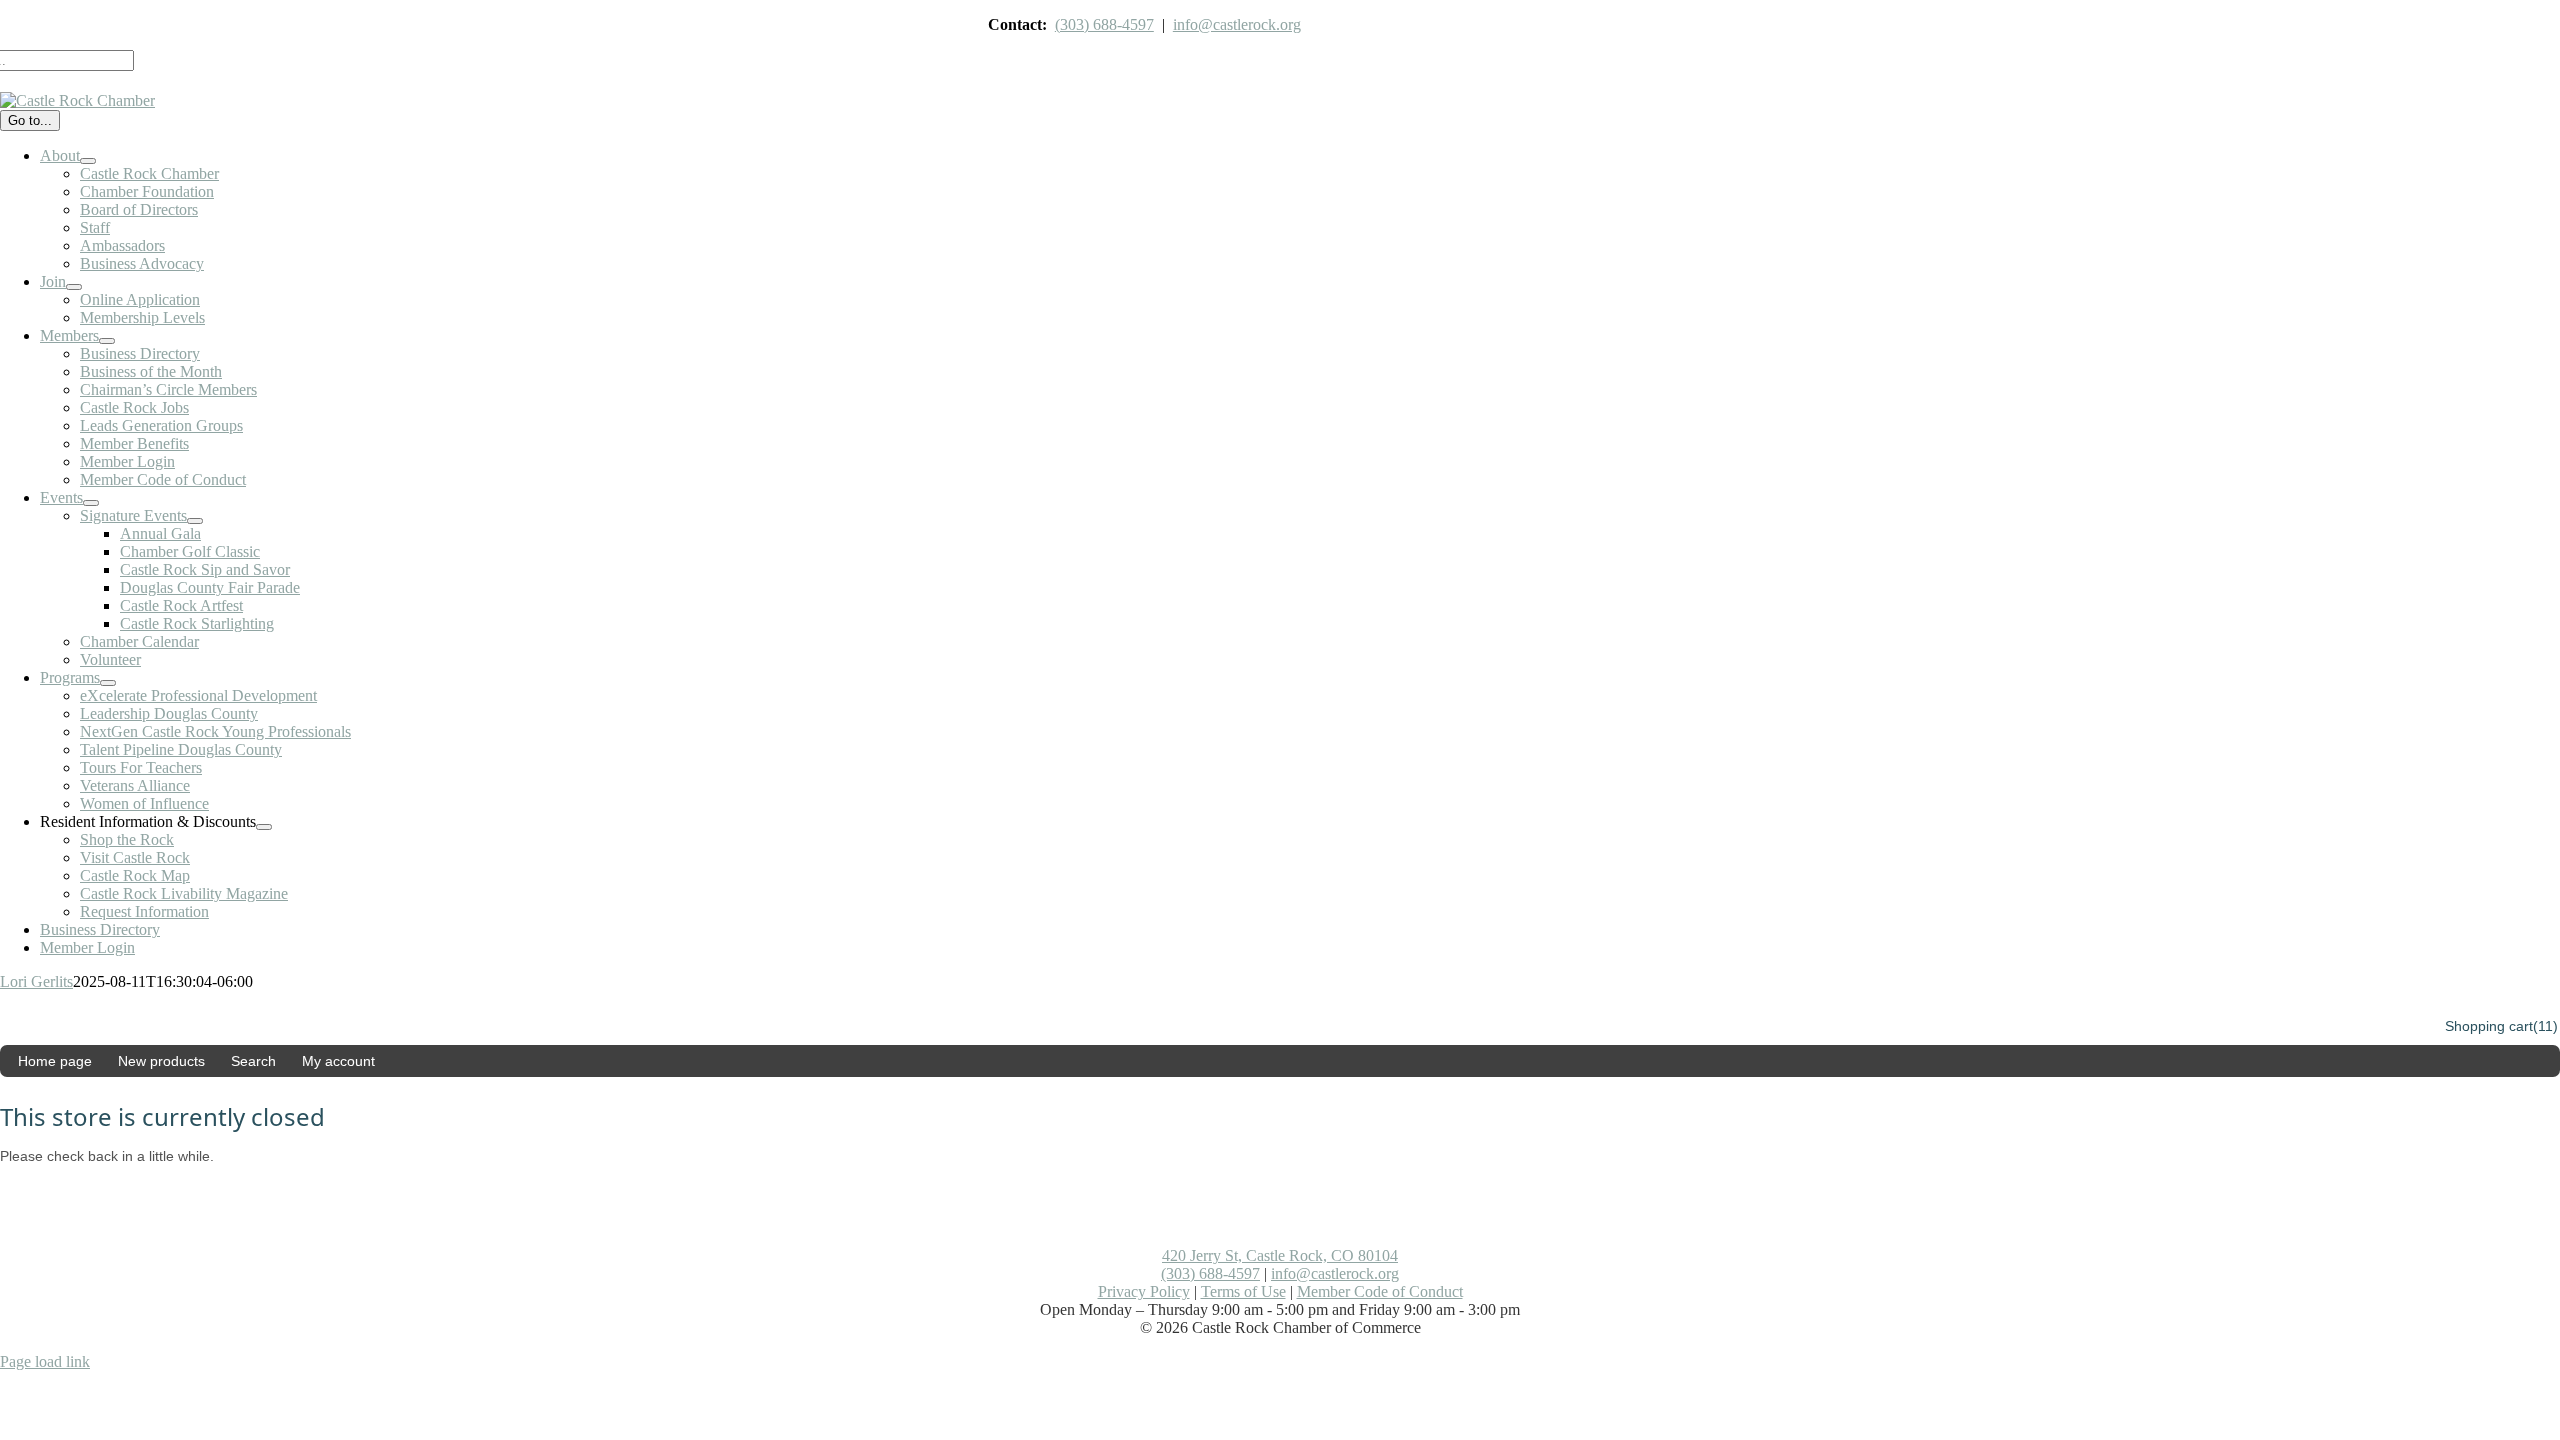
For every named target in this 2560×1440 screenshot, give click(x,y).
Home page (55, 1061)
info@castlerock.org (1237, 24)
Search (253, 1061)
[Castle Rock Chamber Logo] (77, 100)
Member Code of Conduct (1380, 1291)
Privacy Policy (1144, 1291)
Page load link (45, 1361)
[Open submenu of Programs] (108, 683)
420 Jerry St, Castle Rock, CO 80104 (1280, 1255)
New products (161, 1061)
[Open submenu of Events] (91, 503)
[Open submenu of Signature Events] (195, 521)
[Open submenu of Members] (107, 341)
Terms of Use (1243, 1291)
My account (338, 1061)
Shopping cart (2489, 1026)
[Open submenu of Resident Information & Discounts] (264, 827)
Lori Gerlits (36, 981)
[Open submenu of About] (88, 161)
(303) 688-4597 (1104, 24)
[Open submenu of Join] (74, 287)
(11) (2545, 1026)
